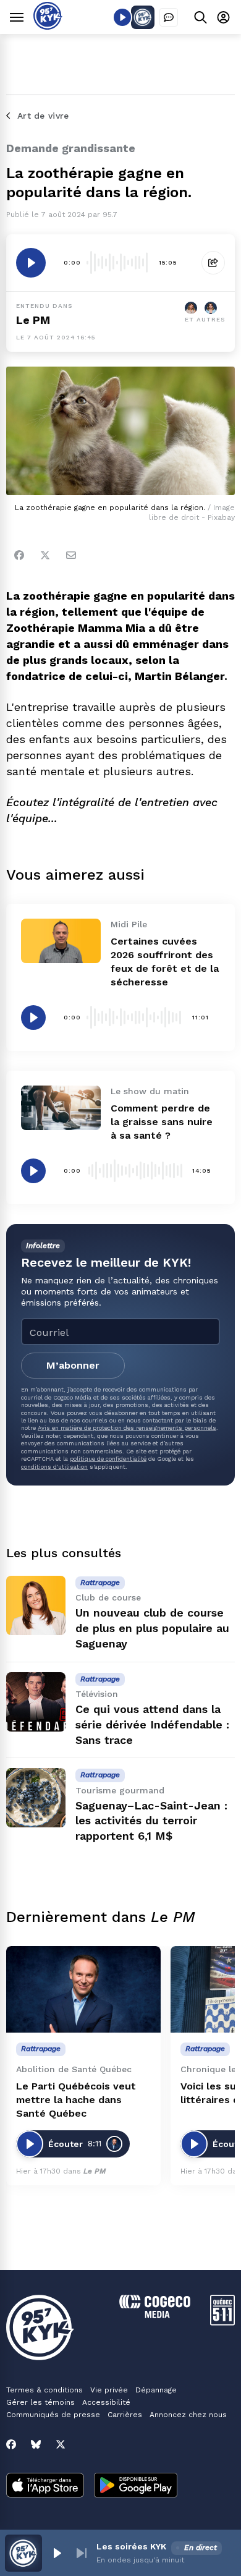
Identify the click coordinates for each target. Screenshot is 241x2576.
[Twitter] (45, 555)
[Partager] (213, 263)
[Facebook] (19, 555)
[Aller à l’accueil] (48, 26)
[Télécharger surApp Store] (45, 2486)
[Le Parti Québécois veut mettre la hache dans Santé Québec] (83, 1990)
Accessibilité (106, 2402)
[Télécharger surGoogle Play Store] (136, 2486)
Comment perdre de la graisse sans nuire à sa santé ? (162, 1122)
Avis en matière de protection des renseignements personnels (127, 1428)
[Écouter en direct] (122, 17)
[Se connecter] (223, 17)
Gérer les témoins (40, 2402)
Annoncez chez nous (188, 2415)
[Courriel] (71, 555)
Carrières (125, 2415)
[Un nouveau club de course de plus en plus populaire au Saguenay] (36, 1605)
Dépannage (156, 2390)
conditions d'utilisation (54, 1467)
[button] (57, 2553)
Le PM (33, 320)
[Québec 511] (222, 2322)
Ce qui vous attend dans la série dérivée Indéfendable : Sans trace (152, 1724)
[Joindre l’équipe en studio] (169, 17)
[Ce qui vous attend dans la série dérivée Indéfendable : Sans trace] (36, 1702)
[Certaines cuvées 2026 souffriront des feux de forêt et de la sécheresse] (61, 941)
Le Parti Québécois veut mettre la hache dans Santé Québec (76, 2100)
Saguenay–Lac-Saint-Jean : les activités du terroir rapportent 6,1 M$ (151, 1821)
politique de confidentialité (108, 1459)
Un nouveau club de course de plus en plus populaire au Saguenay (152, 1628)
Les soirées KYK (131, 2546)
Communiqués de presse (53, 2415)
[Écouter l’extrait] (31, 263)
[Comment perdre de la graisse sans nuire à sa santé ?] (61, 1108)
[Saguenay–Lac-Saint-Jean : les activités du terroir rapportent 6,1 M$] (36, 1798)
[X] (61, 2444)
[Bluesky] (36, 2444)
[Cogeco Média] (155, 2315)
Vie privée (109, 2390)
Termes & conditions (44, 2390)
